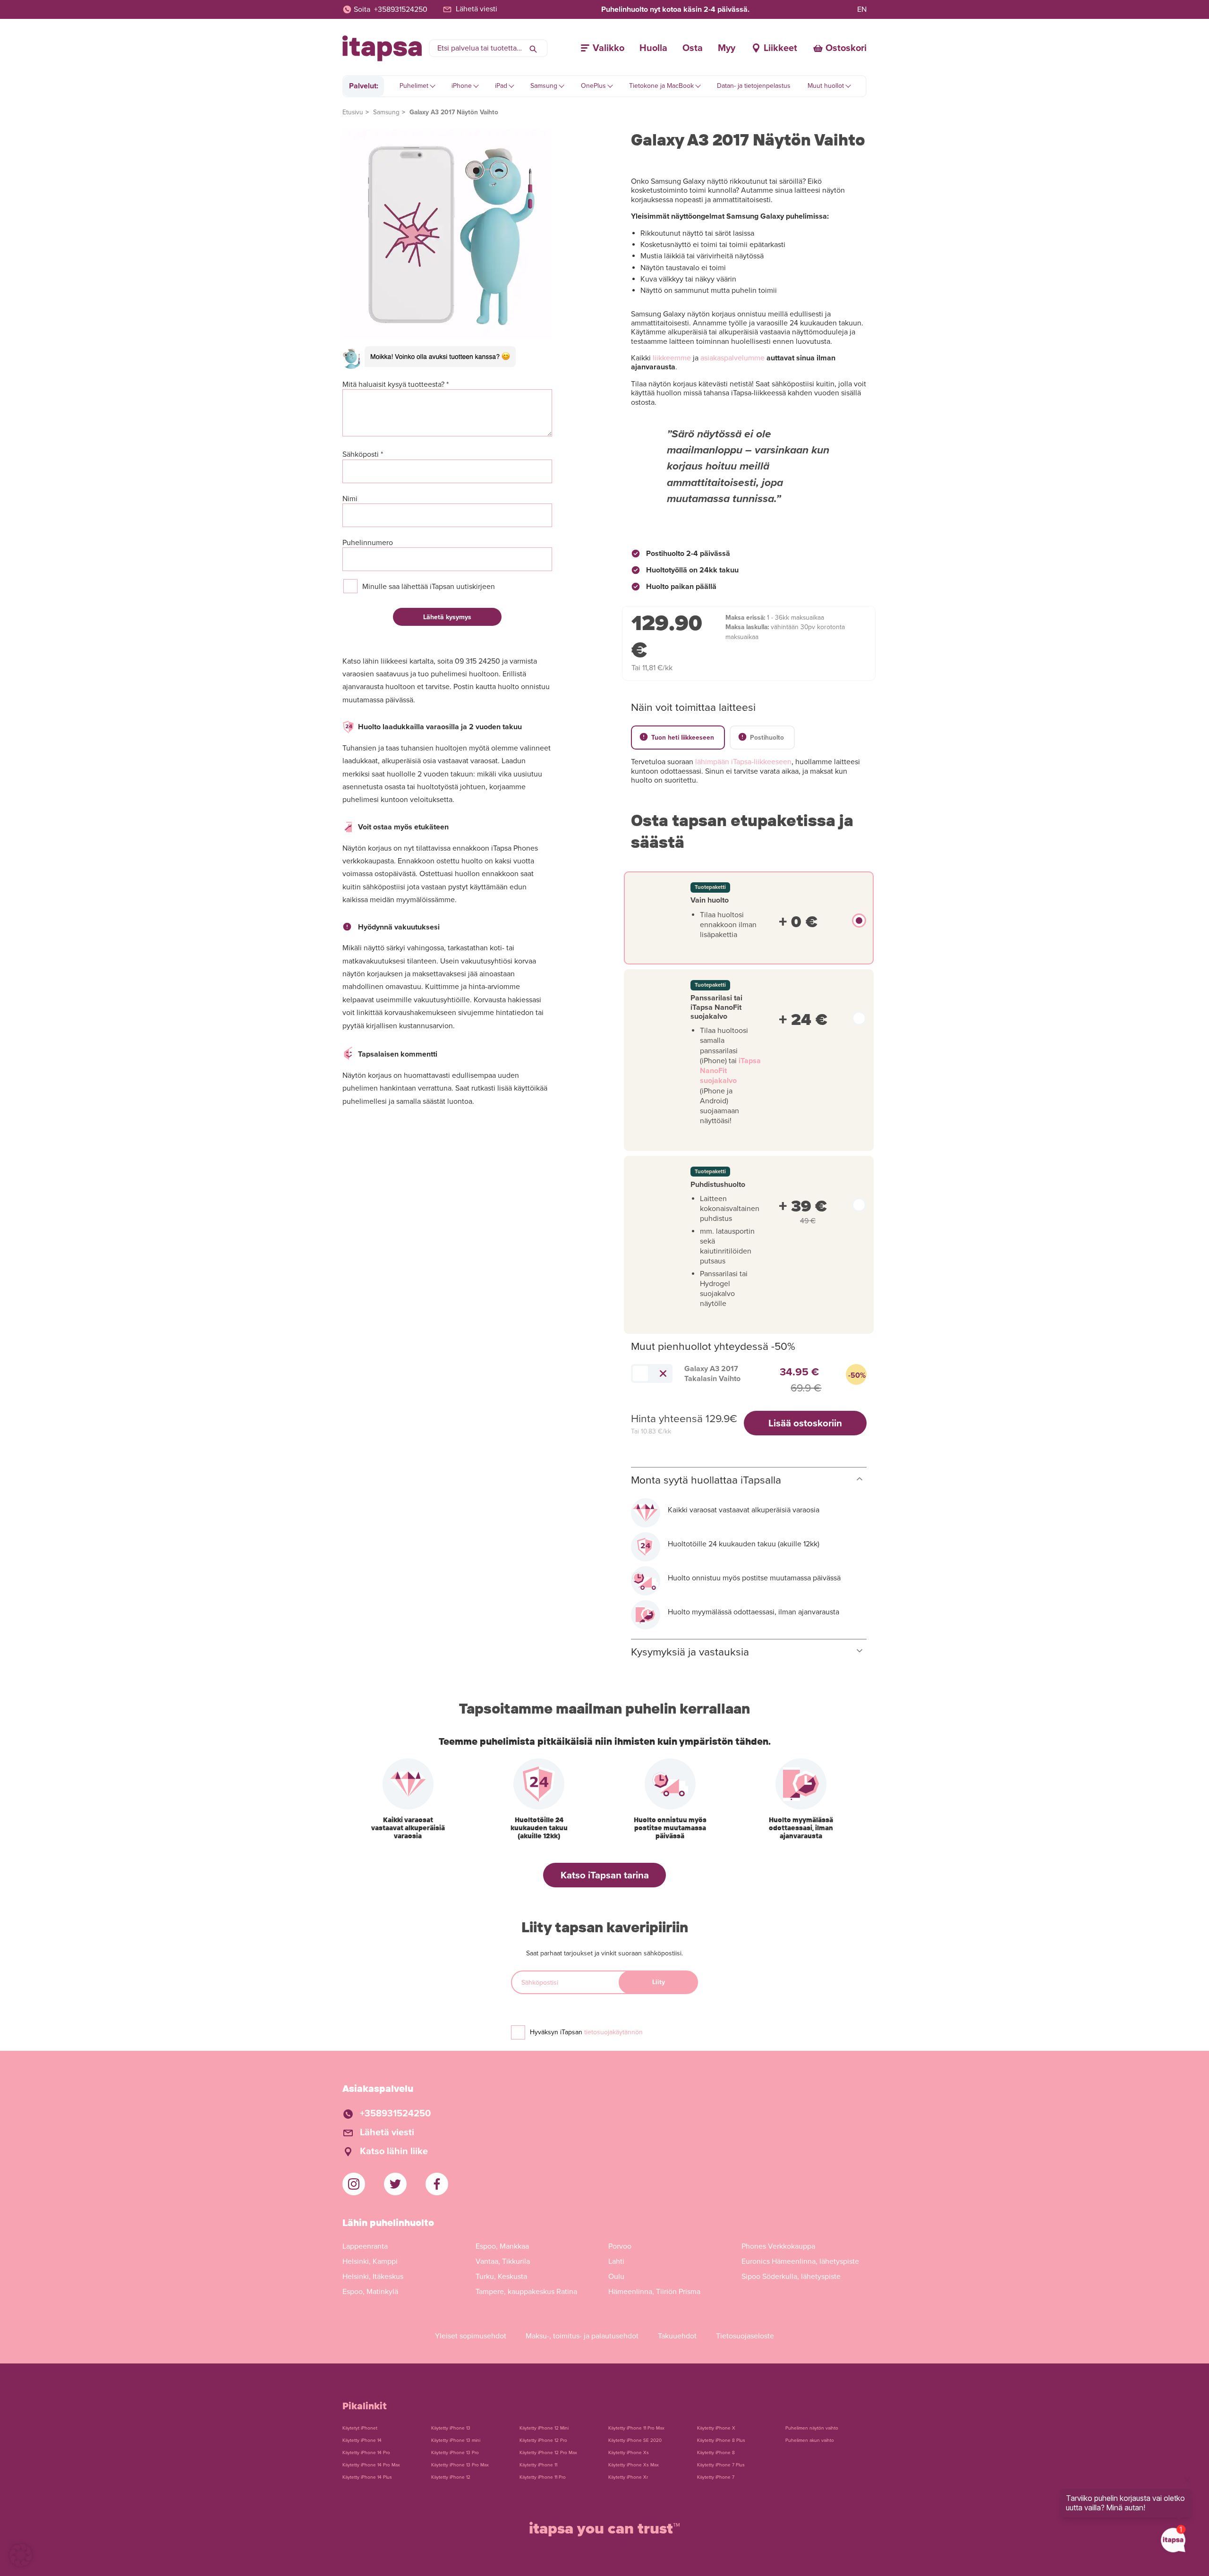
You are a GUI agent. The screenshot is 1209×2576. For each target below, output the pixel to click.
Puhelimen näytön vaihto (812, 2428)
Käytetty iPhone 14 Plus (367, 2477)
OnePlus (593, 86)
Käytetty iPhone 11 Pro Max (636, 2428)
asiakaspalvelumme (732, 358)
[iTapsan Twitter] (395, 2184)
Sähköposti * (363, 455)
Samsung (544, 86)
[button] (21, 2555)
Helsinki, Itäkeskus (373, 2277)
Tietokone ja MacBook (661, 86)
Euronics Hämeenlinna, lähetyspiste (800, 2261)
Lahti (616, 2261)
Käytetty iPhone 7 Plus (721, 2465)
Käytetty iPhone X (716, 2428)
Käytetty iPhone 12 (451, 2477)
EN (862, 9)
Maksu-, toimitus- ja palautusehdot (582, 2336)
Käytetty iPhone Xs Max (634, 2465)
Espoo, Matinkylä (370, 2292)
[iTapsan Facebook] (437, 2184)
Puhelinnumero (368, 543)
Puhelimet (414, 86)
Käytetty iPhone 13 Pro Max (460, 2465)
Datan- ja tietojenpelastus (754, 86)
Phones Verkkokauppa (778, 2246)
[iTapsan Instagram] (354, 2184)
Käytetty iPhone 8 (716, 2453)
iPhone (462, 86)
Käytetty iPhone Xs (629, 2453)
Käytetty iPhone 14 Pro (366, 2453)
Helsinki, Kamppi (370, 2261)
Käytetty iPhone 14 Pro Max (371, 2465)
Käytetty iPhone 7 (716, 2477)
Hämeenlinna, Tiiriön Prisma (654, 2292)
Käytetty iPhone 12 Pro (543, 2440)
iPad (501, 86)
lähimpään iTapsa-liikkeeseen (743, 762)
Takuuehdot (677, 2336)
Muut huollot (826, 86)
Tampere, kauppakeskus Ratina (526, 2292)
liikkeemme (672, 358)
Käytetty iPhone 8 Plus (721, 2440)
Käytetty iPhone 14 (362, 2440)
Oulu (616, 2277)
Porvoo (620, 2246)
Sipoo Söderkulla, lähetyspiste (791, 2277)
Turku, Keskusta (501, 2277)
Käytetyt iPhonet (360, 2428)
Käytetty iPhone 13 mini (456, 2440)
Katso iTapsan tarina (605, 1875)
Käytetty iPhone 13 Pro (455, 2453)
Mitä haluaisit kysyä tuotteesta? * (396, 385)
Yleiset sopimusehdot (471, 2336)
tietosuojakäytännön (613, 2032)
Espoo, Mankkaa (502, 2246)
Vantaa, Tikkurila (503, 2261)
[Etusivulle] (382, 48)
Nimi (350, 499)
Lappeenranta (365, 2246)
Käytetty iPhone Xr (628, 2477)
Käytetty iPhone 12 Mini (544, 2428)
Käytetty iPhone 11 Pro (543, 2477)
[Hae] (533, 48)
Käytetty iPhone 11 (538, 2465)
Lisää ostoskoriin (805, 1423)
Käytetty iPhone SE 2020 (635, 2440)
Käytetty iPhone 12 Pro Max (548, 2453)
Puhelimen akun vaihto (810, 2440)
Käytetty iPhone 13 (451, 2428)
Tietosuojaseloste (745, 2336)
